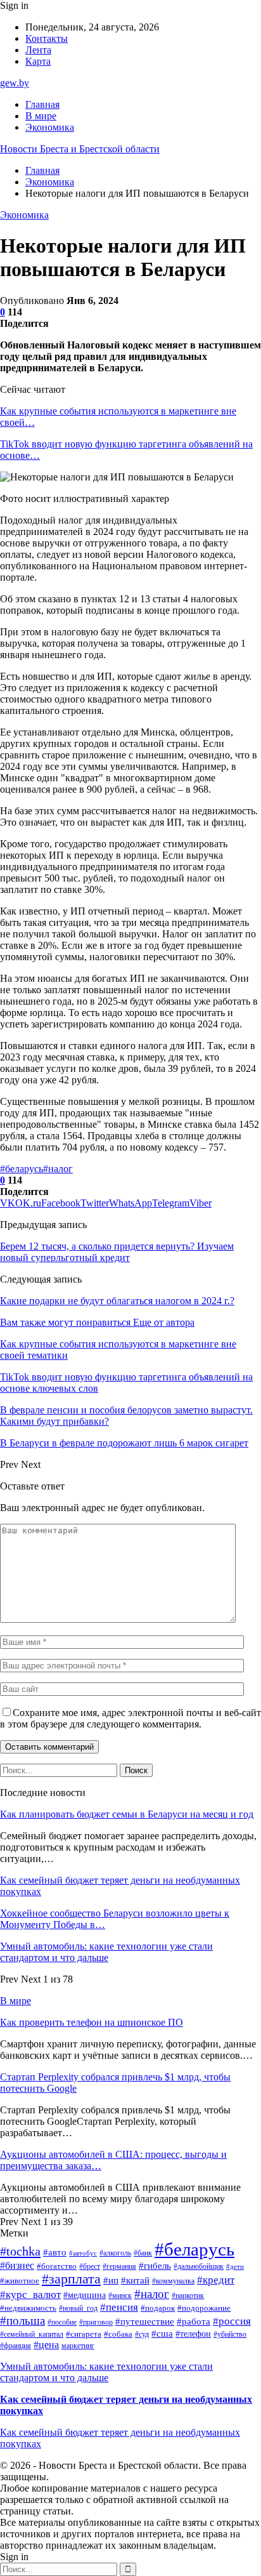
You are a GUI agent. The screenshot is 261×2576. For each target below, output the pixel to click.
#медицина (85, 2295)
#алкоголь (115, 2253)
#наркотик (188, 2295)
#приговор (96, 2322)
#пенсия (119, 2307)
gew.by (15, 83)
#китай (135, 2280)
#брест (90, 2266)
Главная (42, 104)
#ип (111, 2280)
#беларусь (22, 1169)
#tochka (20, 2251)
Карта (38, 61)
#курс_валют (30, 2295)
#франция (16, 2346)
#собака (118, 2334)
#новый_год (78, 2308)
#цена (46, 2345)
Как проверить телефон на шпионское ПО (92, 2022)
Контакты (47, 38)
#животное (20, 2281)
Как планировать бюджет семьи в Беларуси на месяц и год (127, 1814)
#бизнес (17, 2265)
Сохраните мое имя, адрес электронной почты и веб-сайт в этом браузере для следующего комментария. (130, 1718)
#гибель (155, 2266)
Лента (38, 50)
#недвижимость (28, 2308)
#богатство (57, 2266)
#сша (162, 2334)
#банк (143, 2253)
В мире (41, 116)
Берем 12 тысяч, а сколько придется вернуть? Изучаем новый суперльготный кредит (117, 1252)
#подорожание (204, 2308)
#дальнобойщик (199, 2266)
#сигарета (84, 2334)
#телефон (193, 2334)
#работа (194, 2322)
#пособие (62, 2322)
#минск (120, 2295)
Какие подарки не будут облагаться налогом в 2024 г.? (117, 1301)
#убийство (230, 2334)
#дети (235, 2267)
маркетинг (78, 2346)
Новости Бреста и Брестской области (80, 149)
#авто (55, 2252)
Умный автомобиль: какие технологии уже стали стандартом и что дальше (106, 1952)
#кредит (216, 2280)
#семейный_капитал (32, 2334)
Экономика (50, 127)
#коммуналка (173, 2281)
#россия (232, 2321)
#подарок (158, 2308)
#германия (119, 2266)
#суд (142, 2334)
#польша (22, 2321)
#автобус (83, 2253)
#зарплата (71, 2279)
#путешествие (145, 2322)
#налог (58, 1169)
